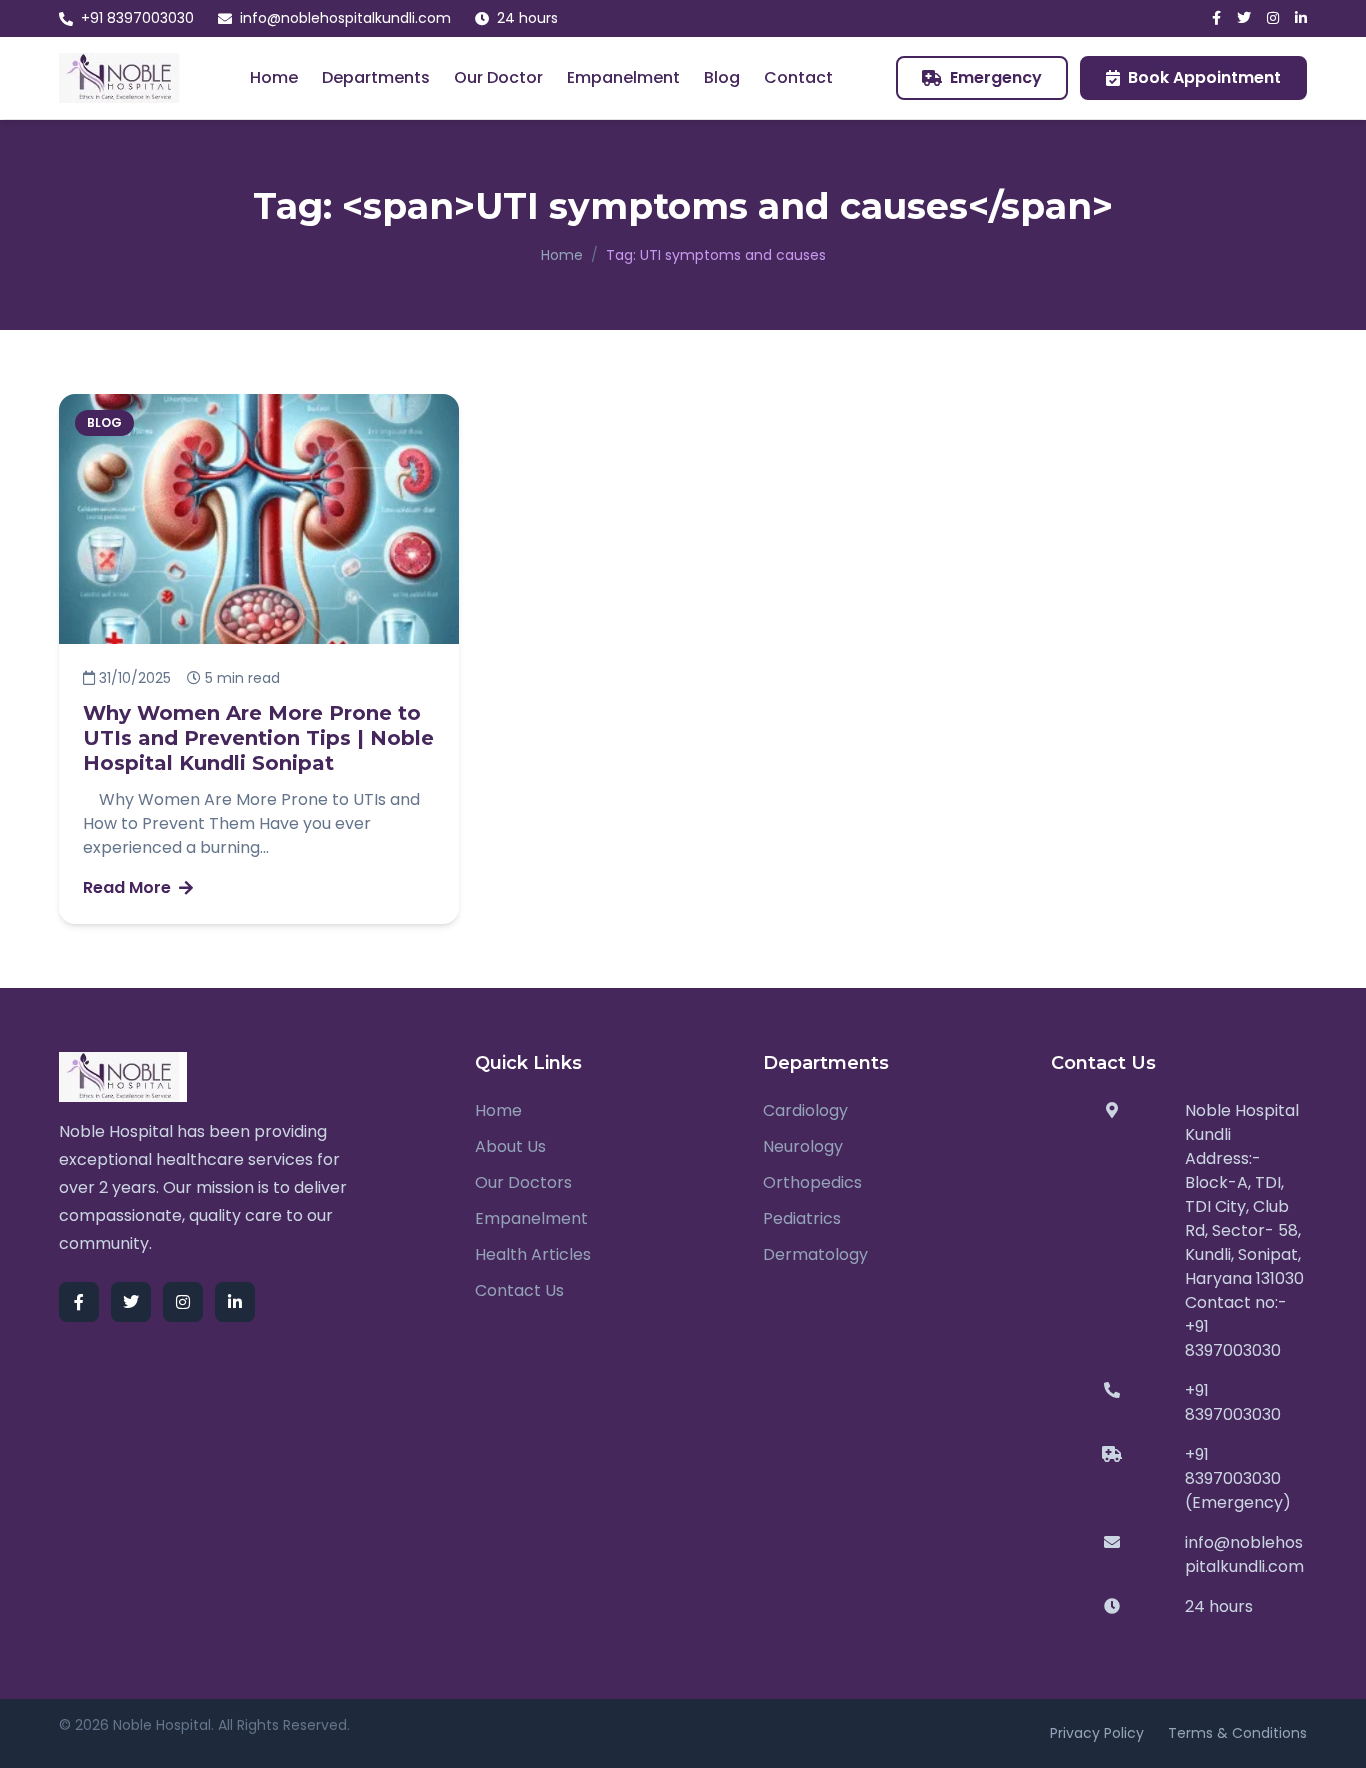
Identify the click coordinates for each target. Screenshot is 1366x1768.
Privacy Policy (1097, 1733)
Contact (798, 77)
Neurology (803, 1146)
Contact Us (519, 1290)
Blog (722, 77)
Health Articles (533, 1254)
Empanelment (623, 77)
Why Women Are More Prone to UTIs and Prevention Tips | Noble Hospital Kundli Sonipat (258, 738)
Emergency (996, 77)
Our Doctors (523, 1182)
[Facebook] (1216, 18)
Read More (127, 887)
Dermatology (815, 1254)
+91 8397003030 (137, 18)
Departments (376, 77)
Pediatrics (802, 1218)
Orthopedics (812, 1182)
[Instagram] (1273, 18)
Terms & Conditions (1237, 1733)
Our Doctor (498, 77)
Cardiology (805, 1110)
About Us (510, 1146)
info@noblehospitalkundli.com (345, 18)
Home (274, 77)
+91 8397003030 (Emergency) (1238, 1478)
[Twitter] (1244, 18)
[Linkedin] (1301, 18)
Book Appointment (1204, 77)
